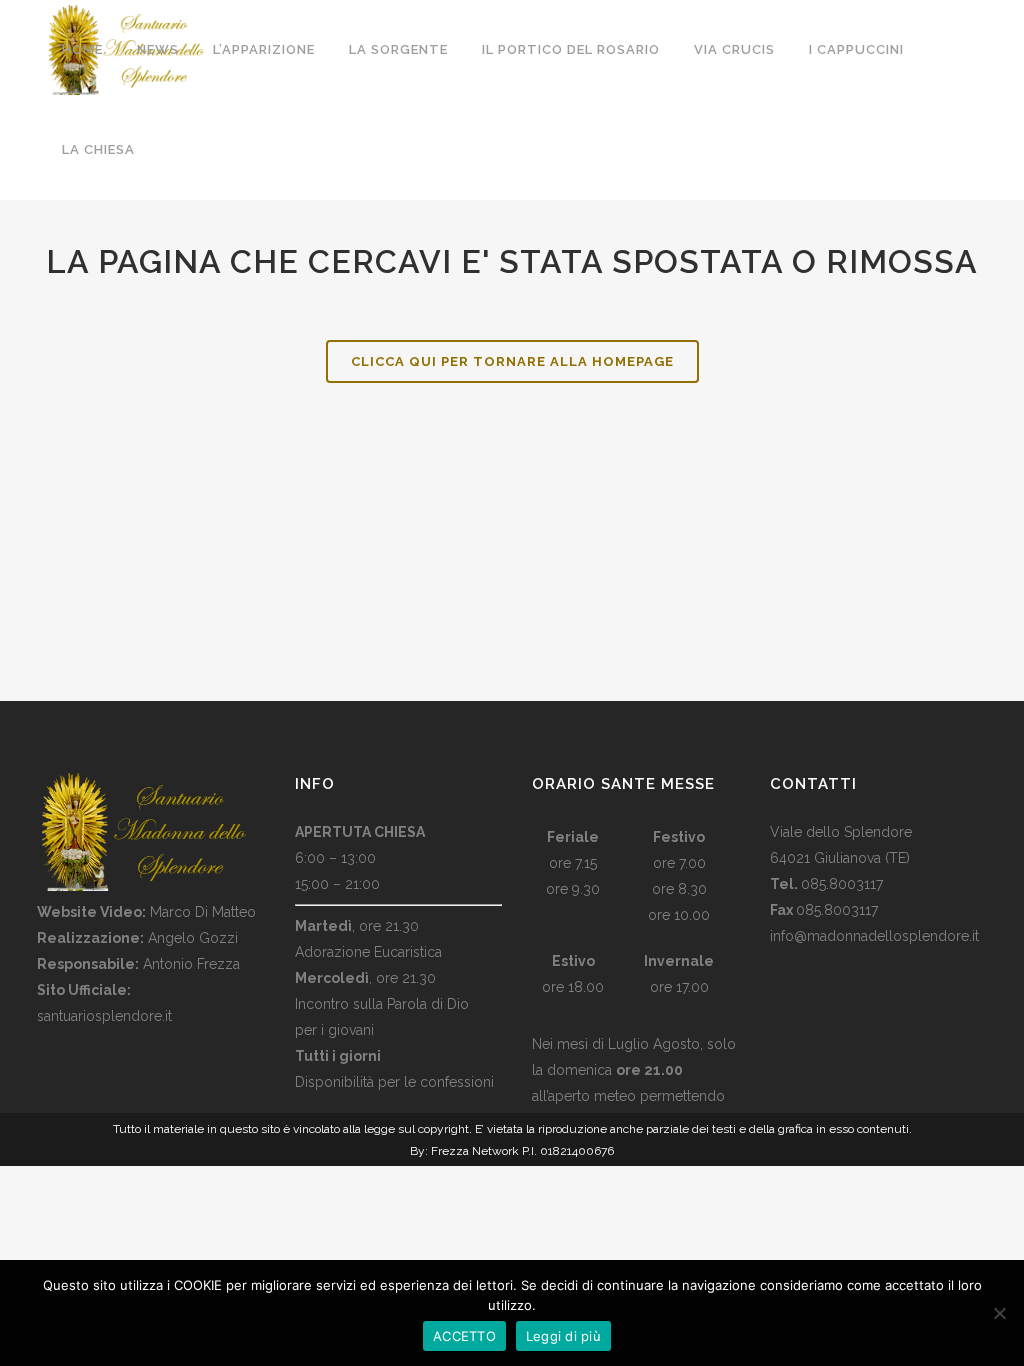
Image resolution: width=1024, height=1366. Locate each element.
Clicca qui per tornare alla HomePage (512, 361)
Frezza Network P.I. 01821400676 (522, 1151)
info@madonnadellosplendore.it (874, 936)
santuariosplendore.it (104, 1016)
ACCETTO (464, 1336)
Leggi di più (563, 1336)
